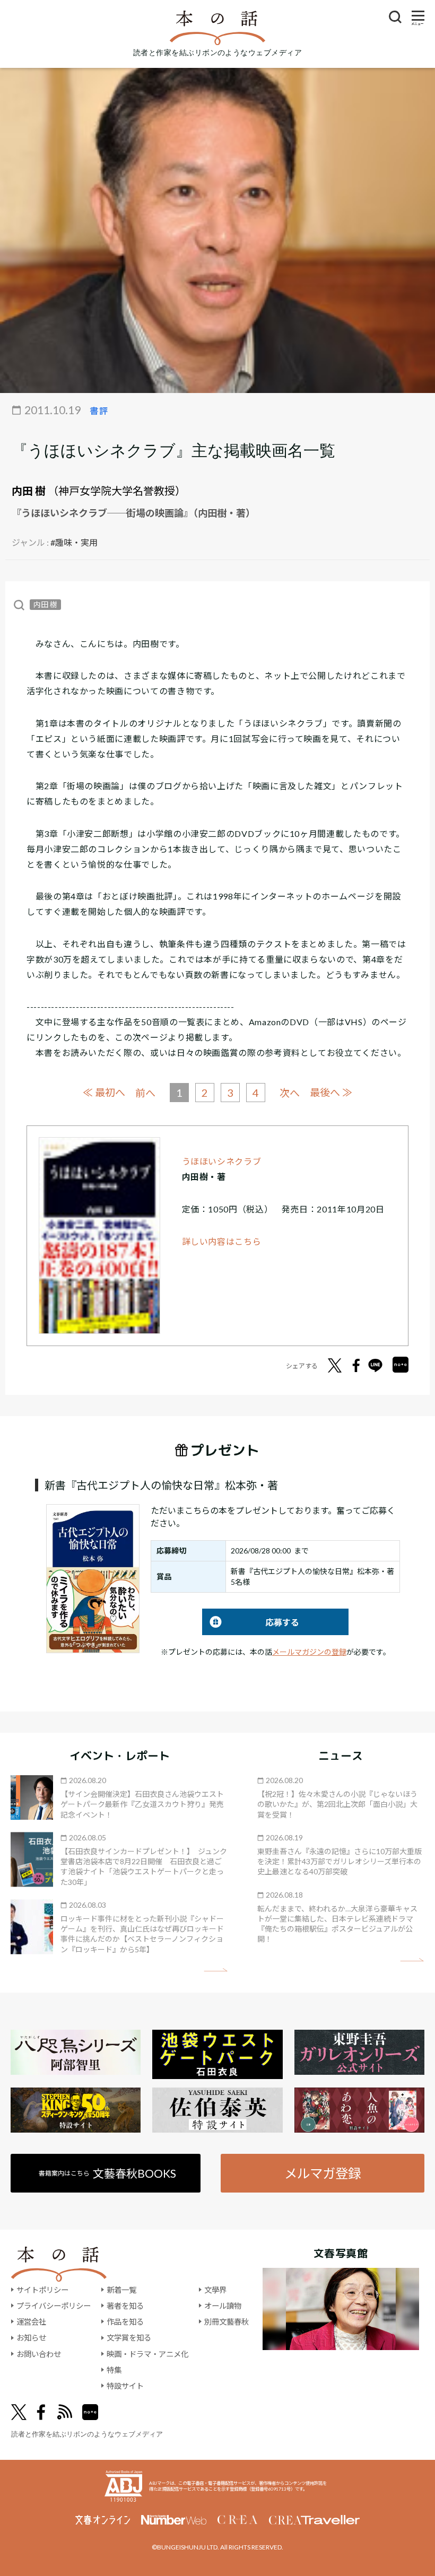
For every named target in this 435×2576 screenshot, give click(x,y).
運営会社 (31, 2322)
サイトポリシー (42, 2290)
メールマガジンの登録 (309, 1652)
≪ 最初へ (104, 1092)
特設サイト (125, 2386)
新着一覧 (121, 2290)
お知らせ (31, 2338)
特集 (114, 2370)
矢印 (216, 1970)
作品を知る (125, 2322)
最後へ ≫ (331, 1092)
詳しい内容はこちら (222, 1241)
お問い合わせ (39, 2354)
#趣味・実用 (74, 542)
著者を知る (125, 2306)
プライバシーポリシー (54, 2306)
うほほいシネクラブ (222, 1161)
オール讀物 (223, 2306)
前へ (145, 1093)
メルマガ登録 (323, 2173)
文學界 (215, 2290)
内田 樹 (29, 491)
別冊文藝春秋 (227, 2322)
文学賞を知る (129, 2338)
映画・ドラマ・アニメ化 (147, 2354)
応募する (251, 1622)
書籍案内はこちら (107, 2173)
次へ (290, 1093)
